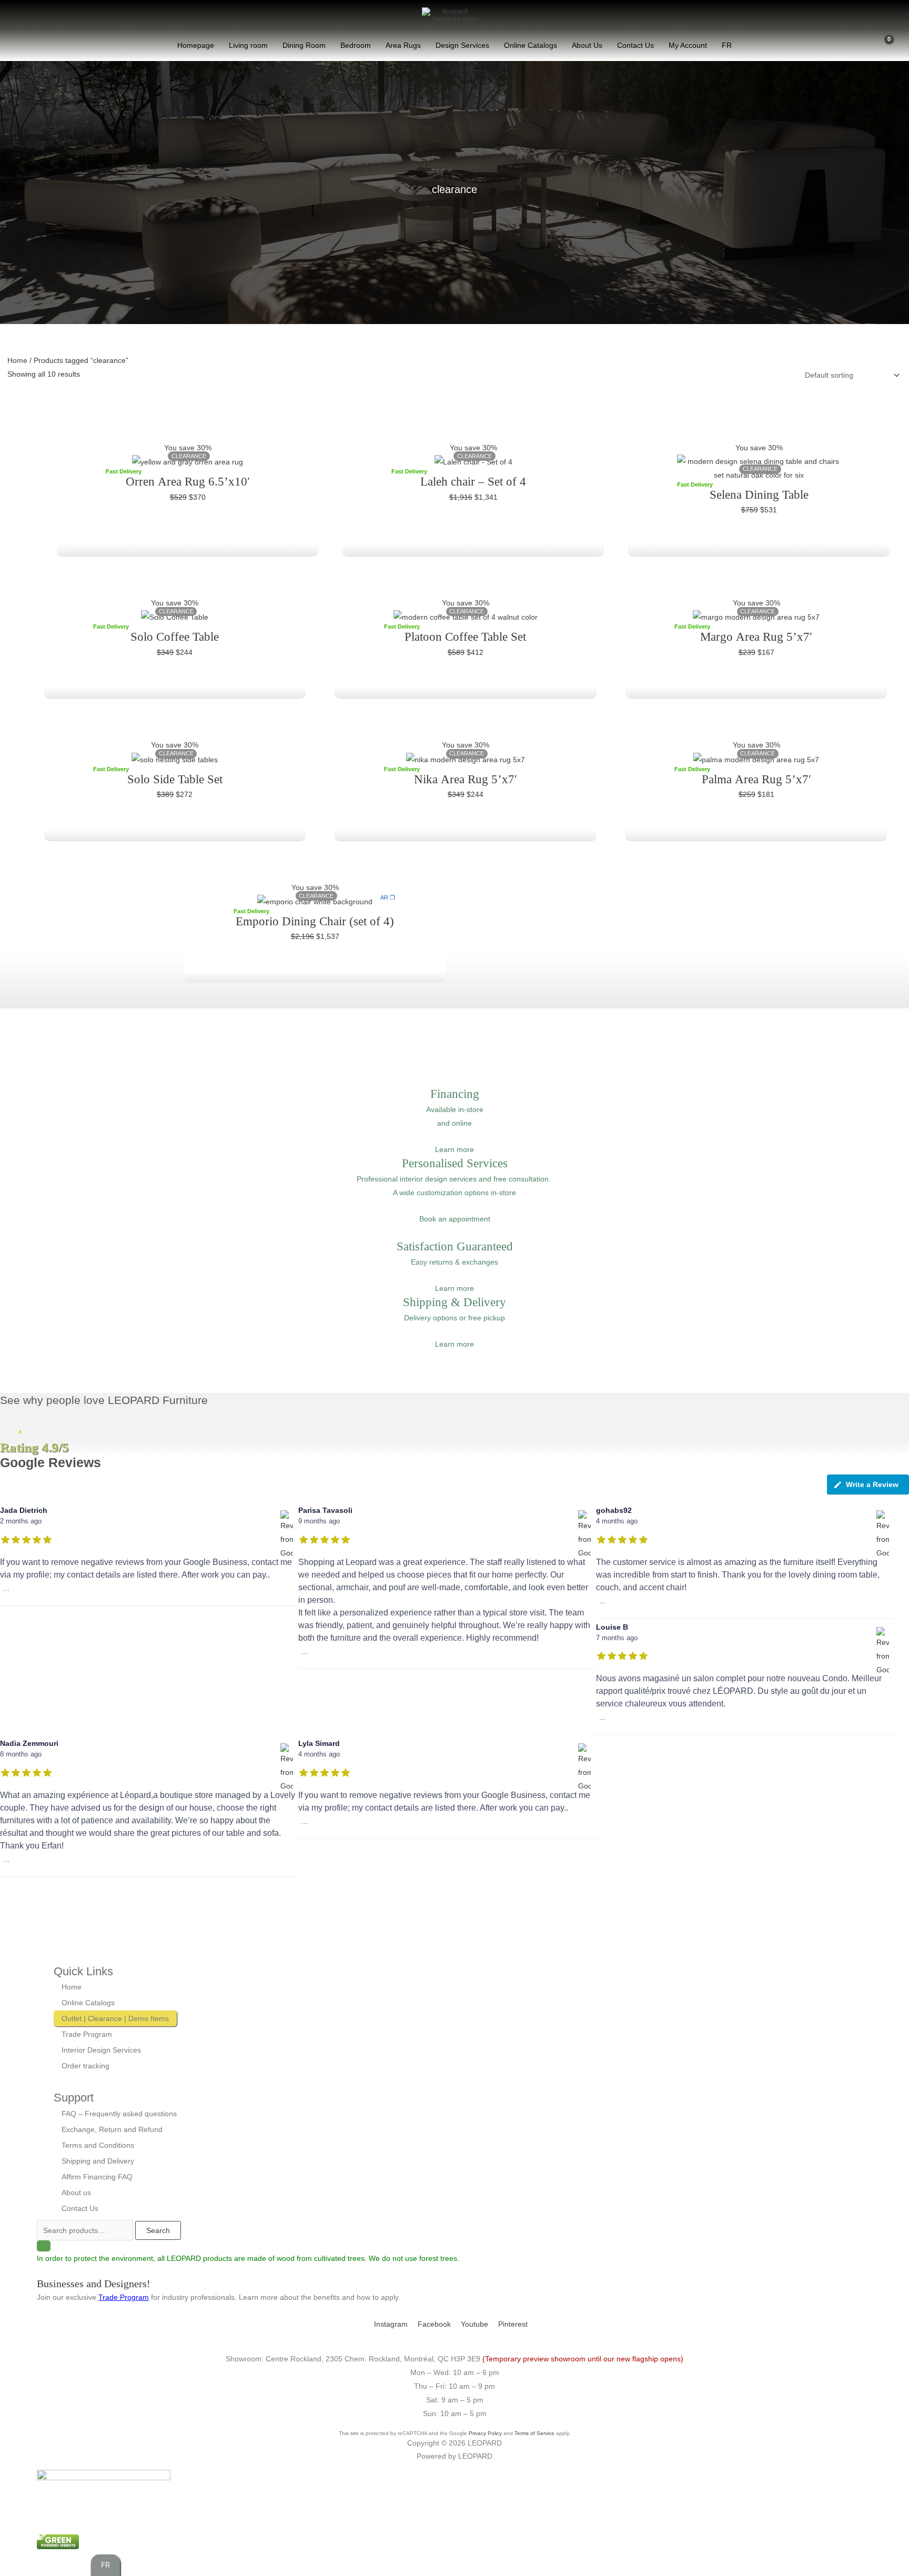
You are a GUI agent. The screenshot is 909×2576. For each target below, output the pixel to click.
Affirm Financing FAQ (97, 2177)
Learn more (454, 1149)
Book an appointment (455, 1219)
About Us (587, 45)
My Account (688, 45)
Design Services (462, 45)
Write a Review (872, 1484)
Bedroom (356, 45)
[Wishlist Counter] (862, 45)
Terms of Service (534, 2433)
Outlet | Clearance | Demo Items (115, 2018)
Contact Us (635, 45)
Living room (248, 45)
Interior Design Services (101, 2050)
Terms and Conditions (98, 2145)
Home (17, 360)
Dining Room (304, 45)
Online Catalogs (531, 45)
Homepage (196, 45)
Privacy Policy (485, 2433)
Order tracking (85, 2066)
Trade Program (87, 2034)
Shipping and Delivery (98, 2161)
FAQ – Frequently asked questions (119, 2114)
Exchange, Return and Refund (112, 2129)
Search (158, 2230)
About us (76, 2193)
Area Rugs (403, 45)
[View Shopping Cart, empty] (883, 45)
